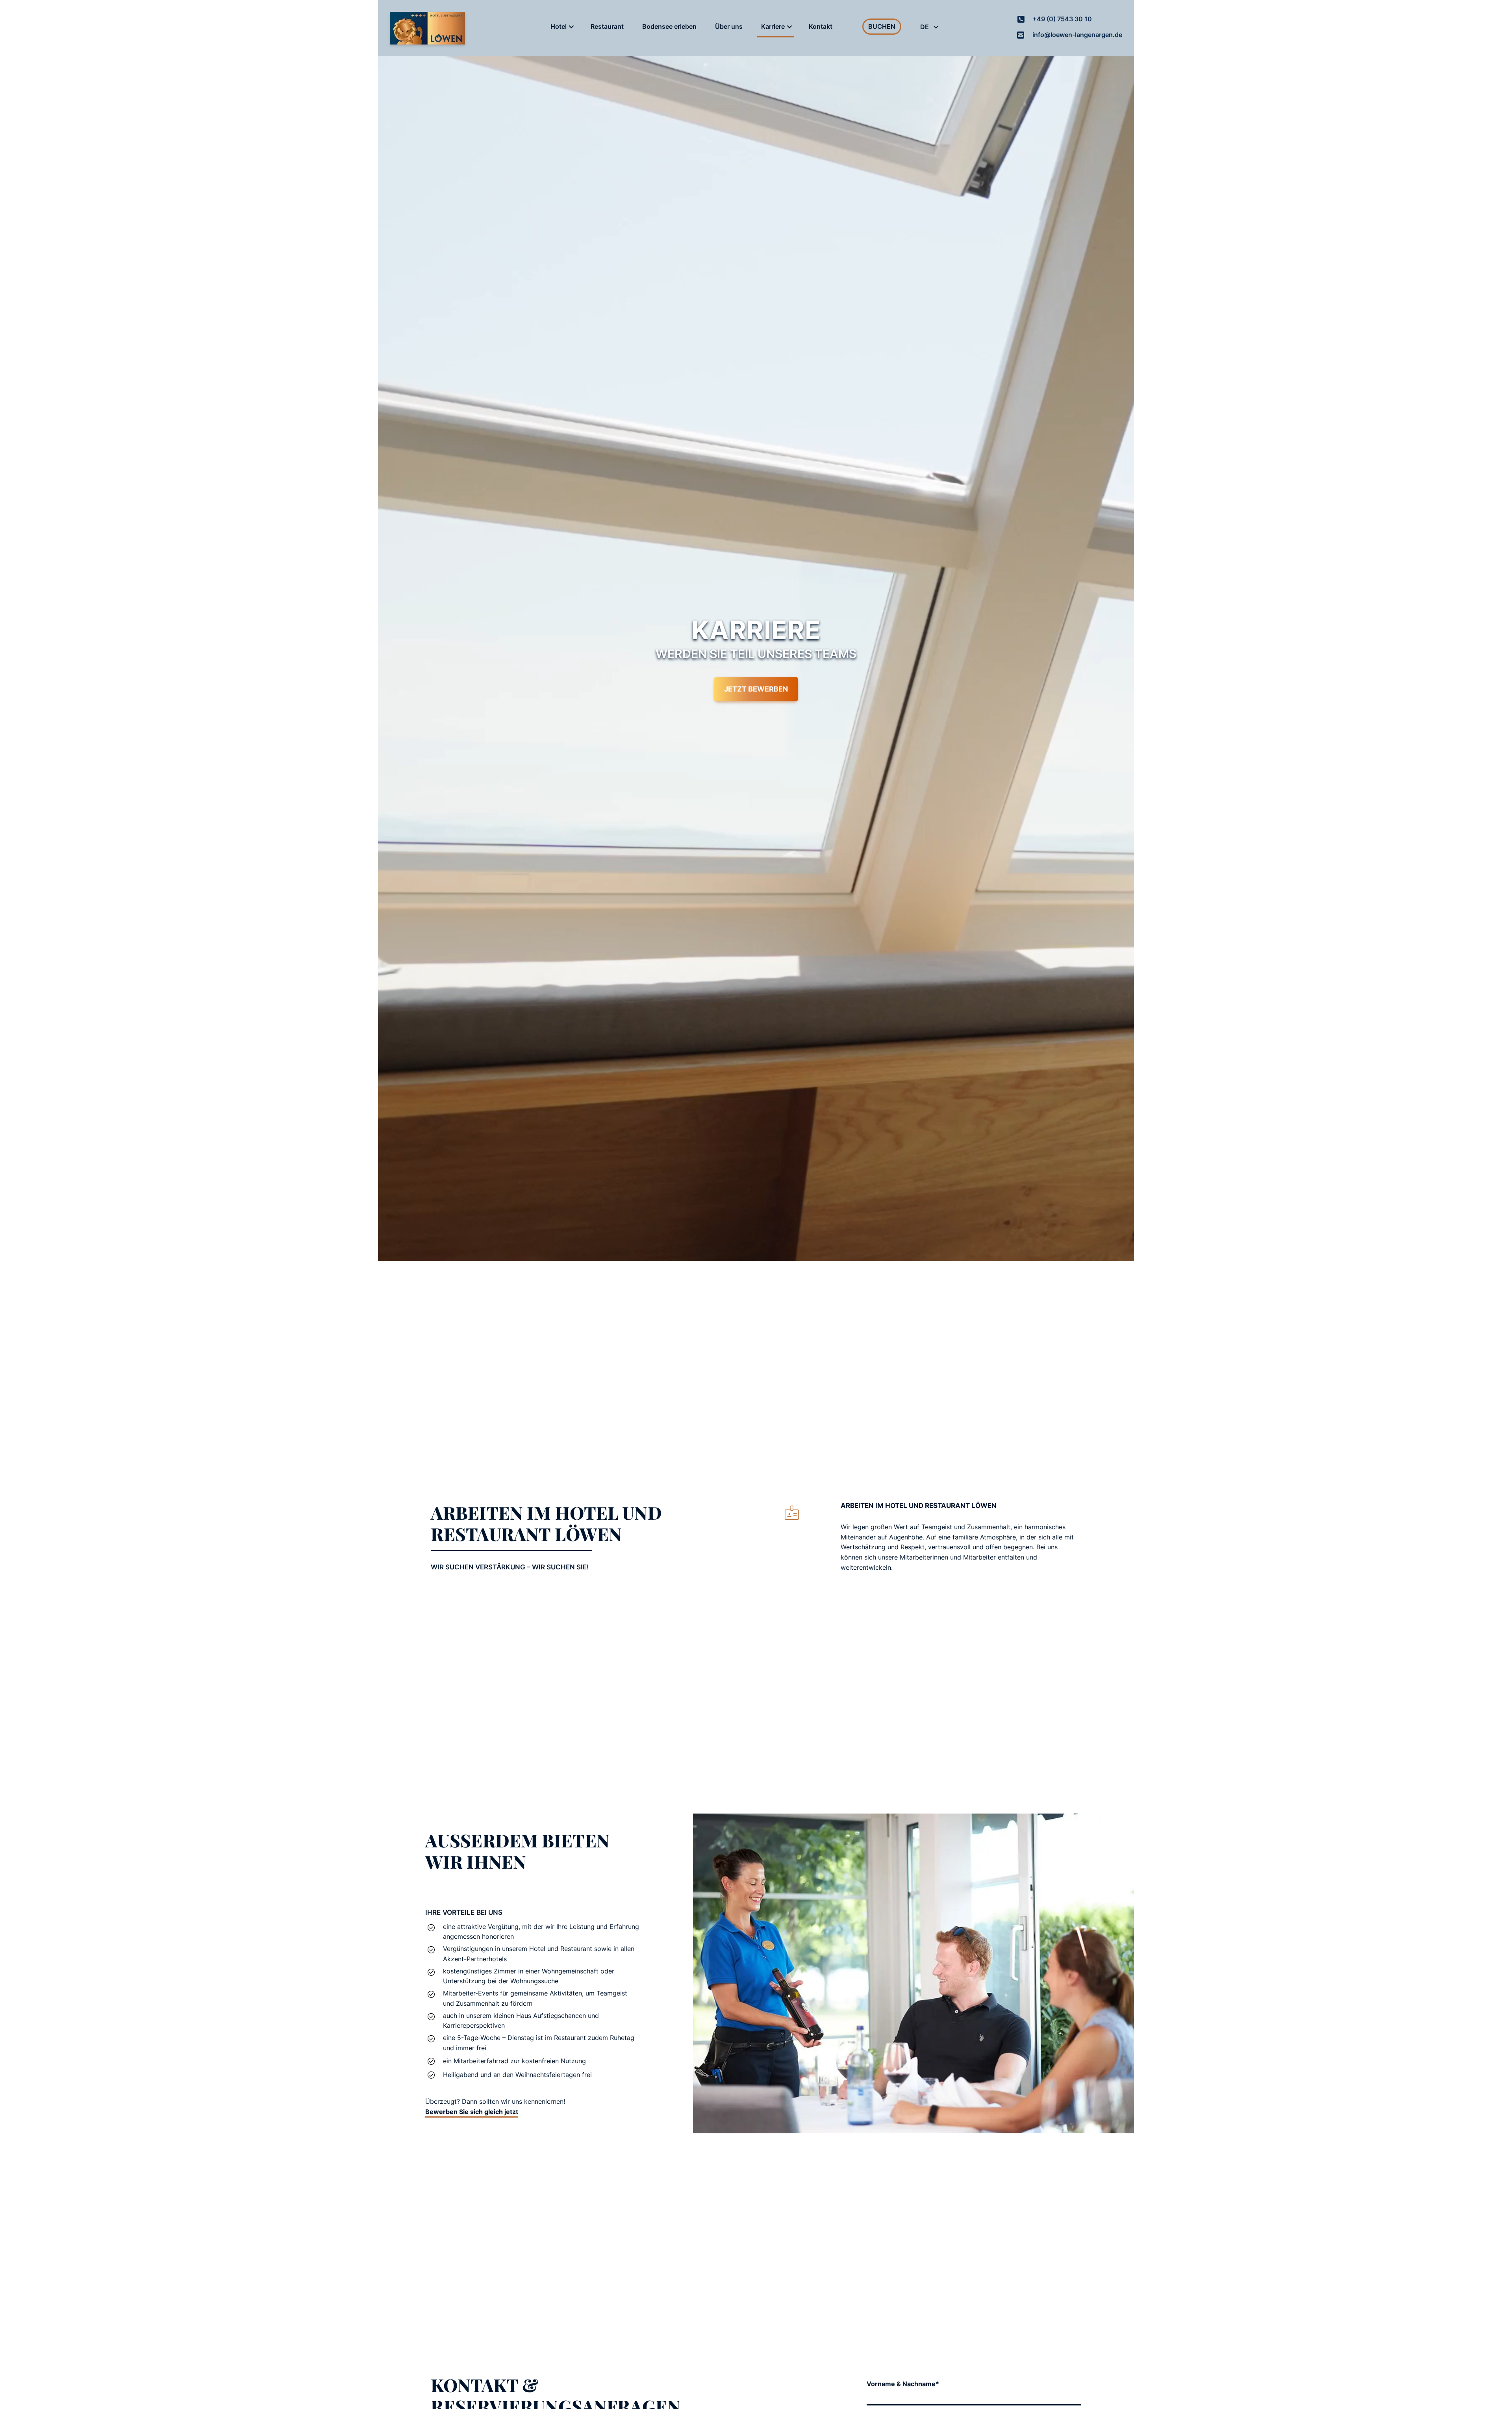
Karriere (773, 26)
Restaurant (607, 26)
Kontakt (821, 26)
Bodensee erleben (669, 26)
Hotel (559, 26)
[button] (571, 27)
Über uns (729, 26)
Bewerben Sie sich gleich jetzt (472, 2112)
